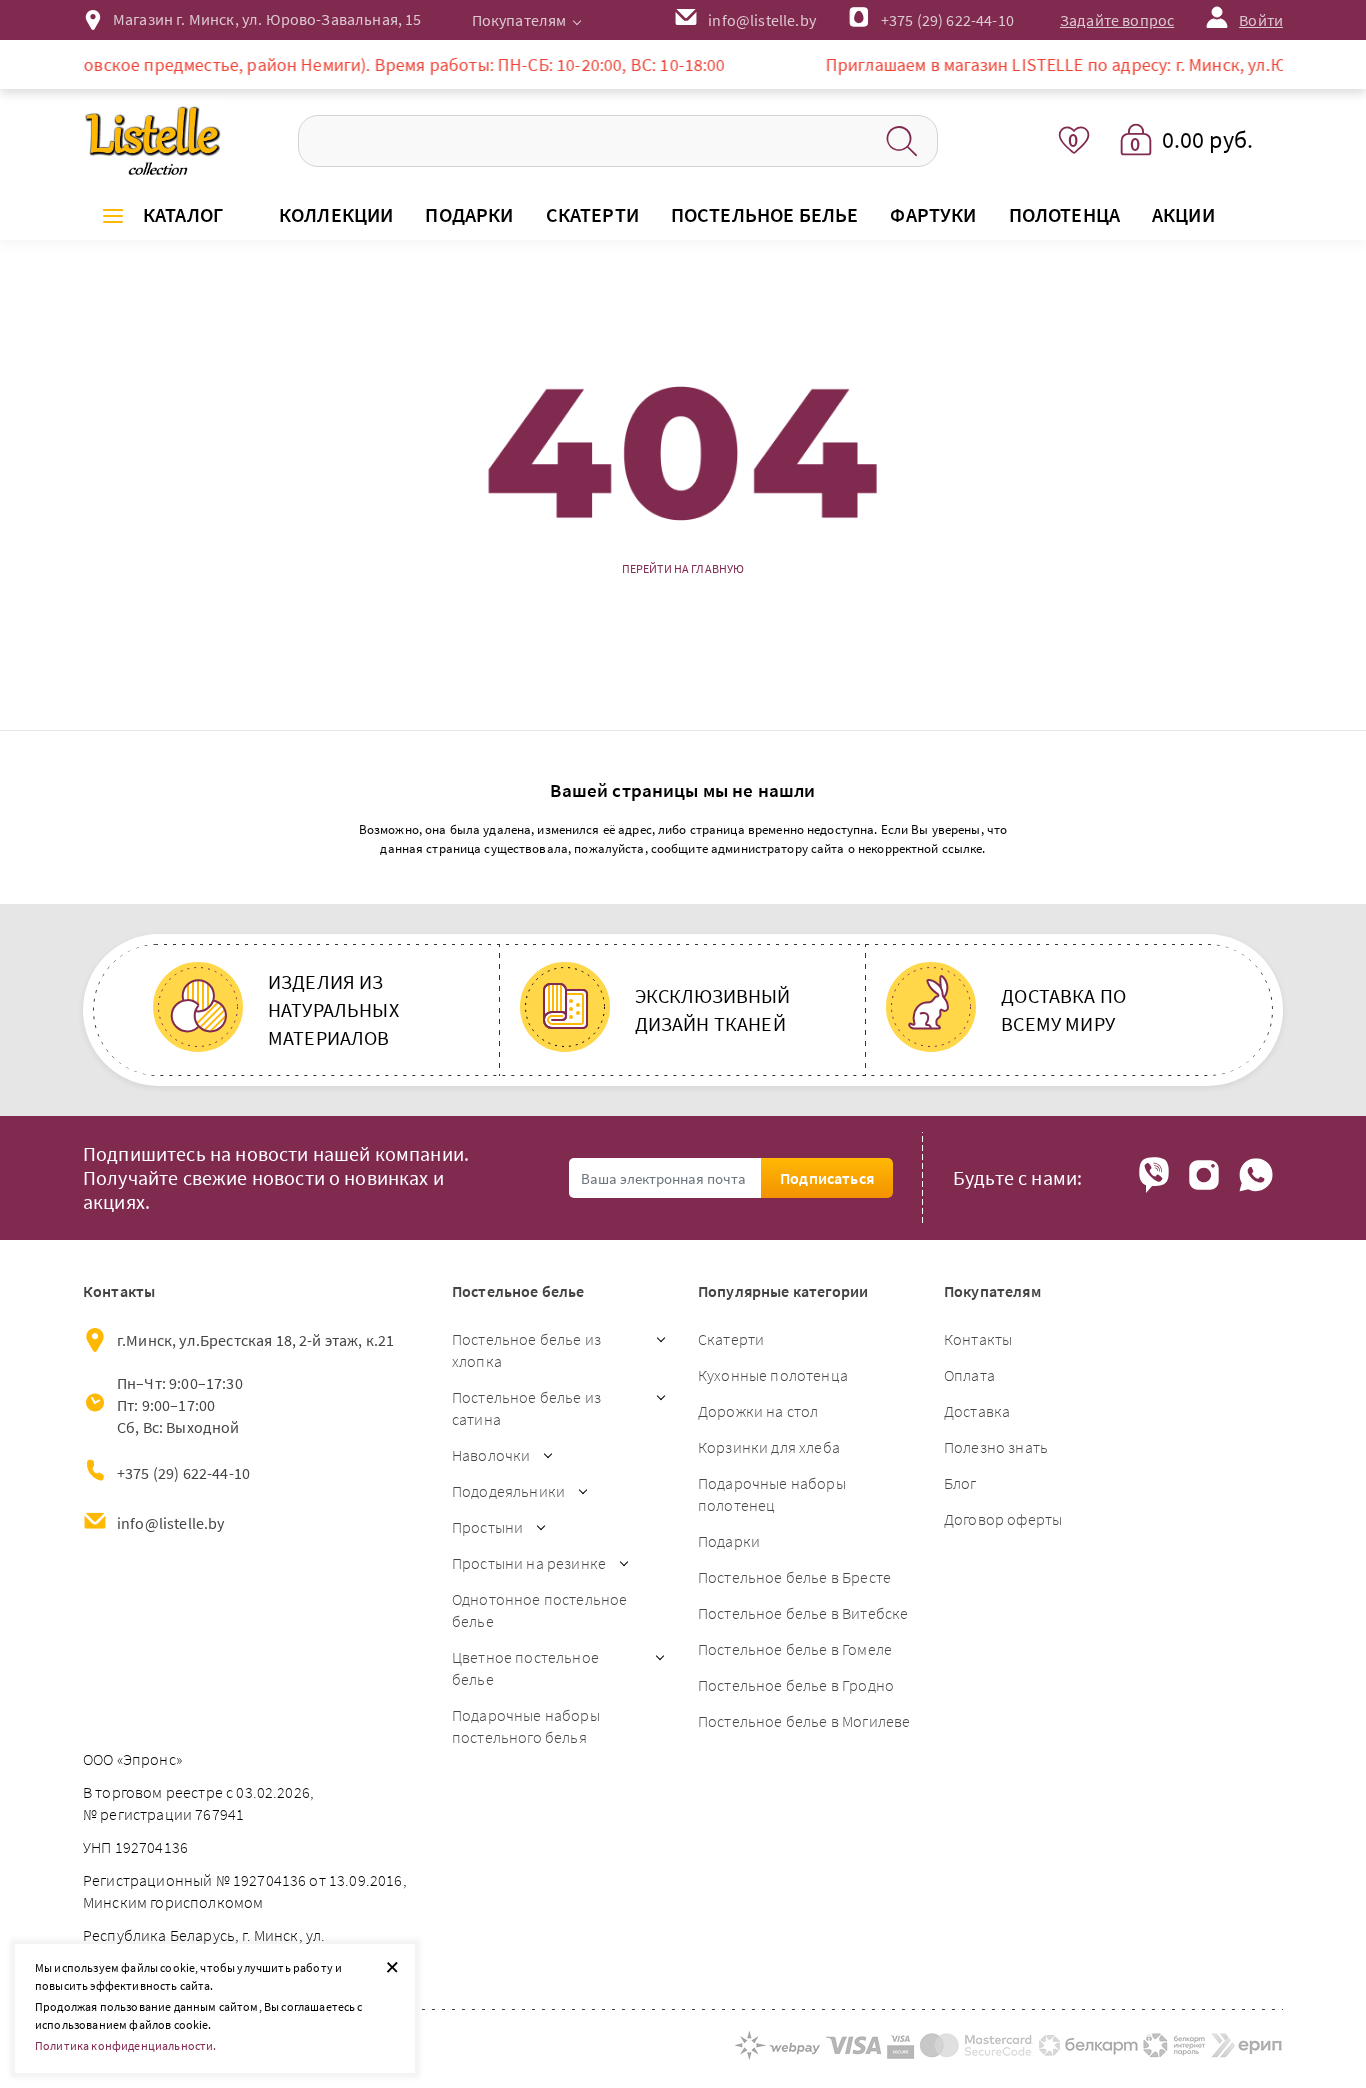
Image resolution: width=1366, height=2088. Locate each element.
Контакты (978, 1339)
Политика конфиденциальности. (125, 2045)
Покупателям (519, 20)
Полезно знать (996, 1447)
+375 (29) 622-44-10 (947, 20)
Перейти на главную (683, 569)
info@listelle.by (171, 1523)
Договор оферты (1003, 1519)
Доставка (977, 1411)
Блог (960, 1483)
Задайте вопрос (1117, 20)
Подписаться (827, 1178)
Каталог (183, 214)
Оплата (969, 1375)
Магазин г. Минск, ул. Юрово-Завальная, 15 (267, 19)
